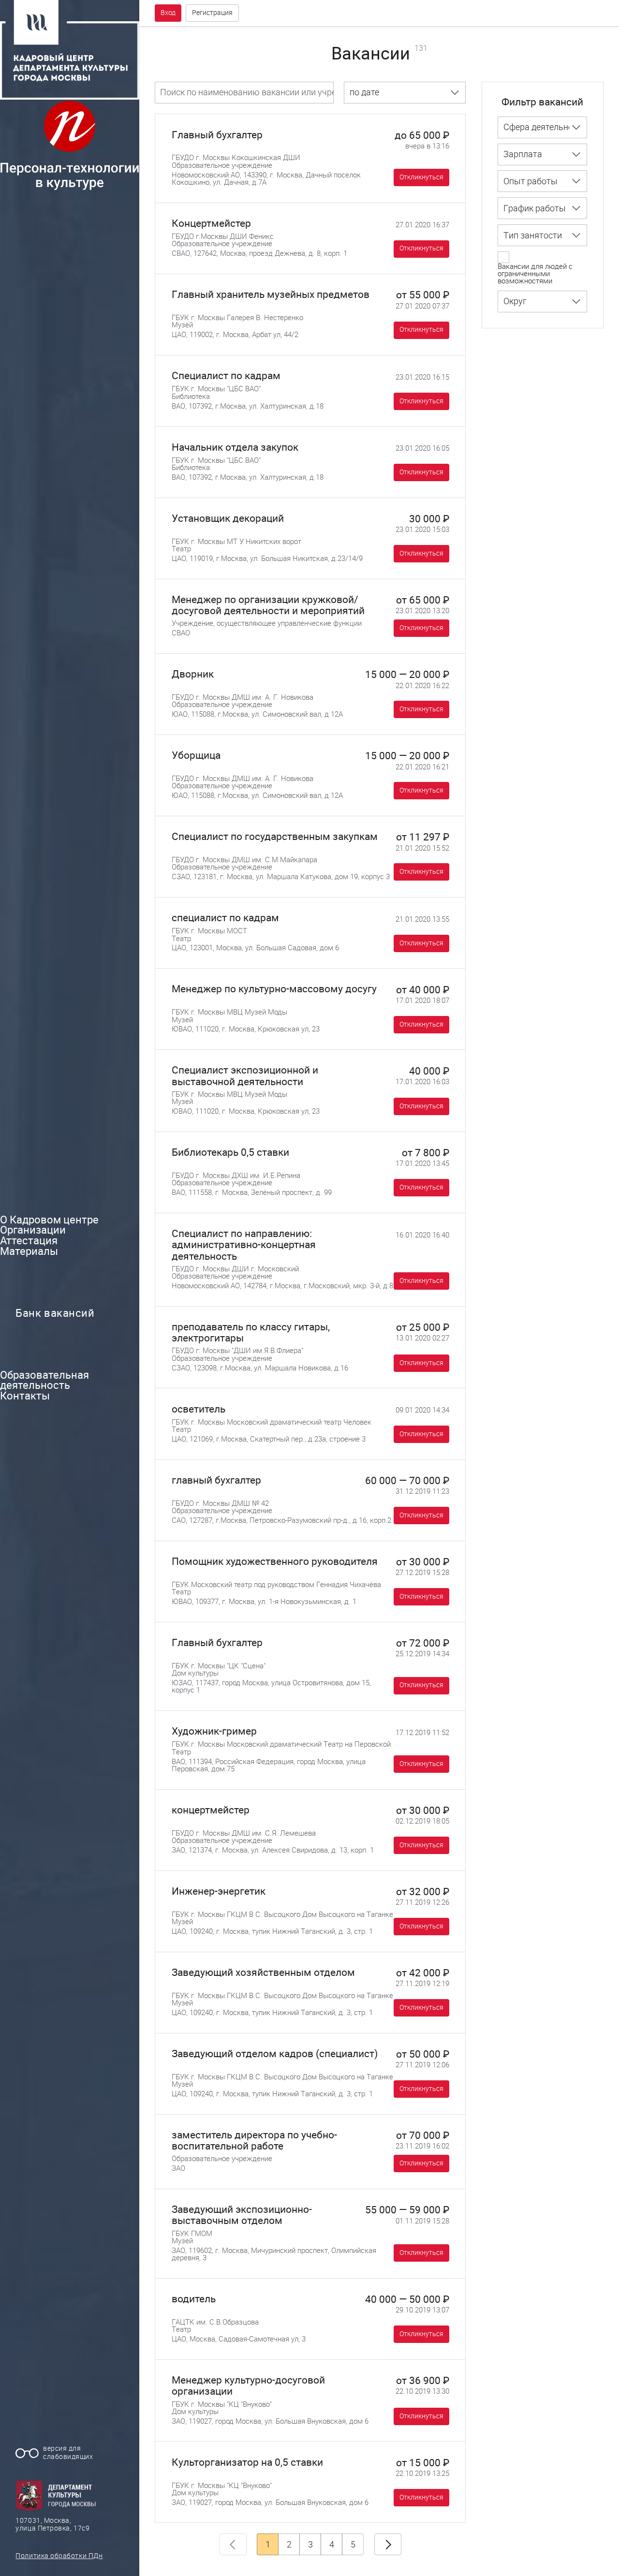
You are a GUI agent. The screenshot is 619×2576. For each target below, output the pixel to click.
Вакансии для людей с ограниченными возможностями (535, 274)
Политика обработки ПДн (59, 2556)
